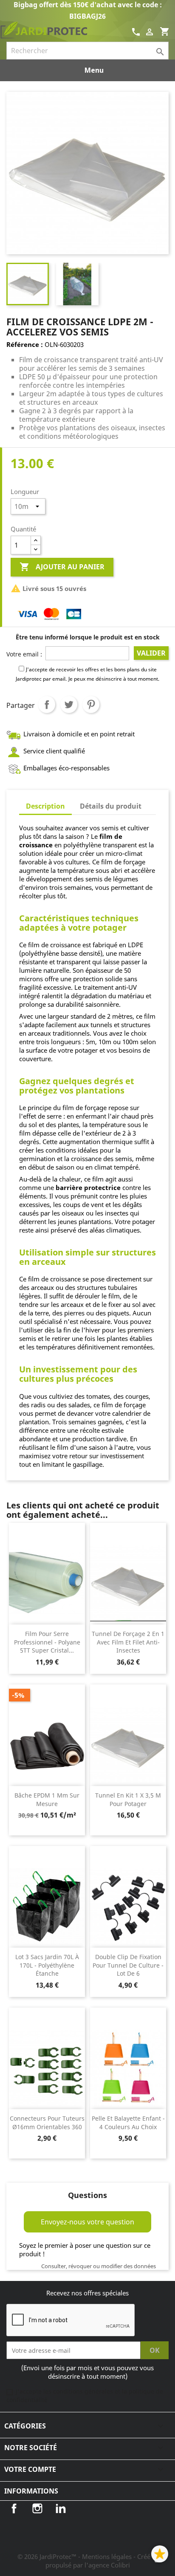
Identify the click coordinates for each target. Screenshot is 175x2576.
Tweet (69, 704)
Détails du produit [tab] (111, 806)
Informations (31, 2491)
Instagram (37, 2508)
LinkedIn (61, 2508)
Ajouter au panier (62, 567)
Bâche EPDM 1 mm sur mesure (47, 1799)
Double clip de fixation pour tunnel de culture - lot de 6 (128, 1965)
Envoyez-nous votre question (87, 2222)
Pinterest (91, 704)
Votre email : (24, 654)
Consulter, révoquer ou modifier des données (99, 2266)
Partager (47, 704)
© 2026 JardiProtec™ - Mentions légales (75, 2556)
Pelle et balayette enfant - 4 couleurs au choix (128, 2123)
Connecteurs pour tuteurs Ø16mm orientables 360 (47, 2123)
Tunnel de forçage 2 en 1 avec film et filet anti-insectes (128, 1642)
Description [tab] (45, 806)
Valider (151, 653)
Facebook (14, 2508)
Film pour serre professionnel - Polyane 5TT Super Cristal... (47, 1642)
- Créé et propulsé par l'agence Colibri (102, 2561)
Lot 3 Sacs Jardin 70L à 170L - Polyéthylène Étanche (47, 1965)
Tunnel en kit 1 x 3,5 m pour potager (128, 1799)
